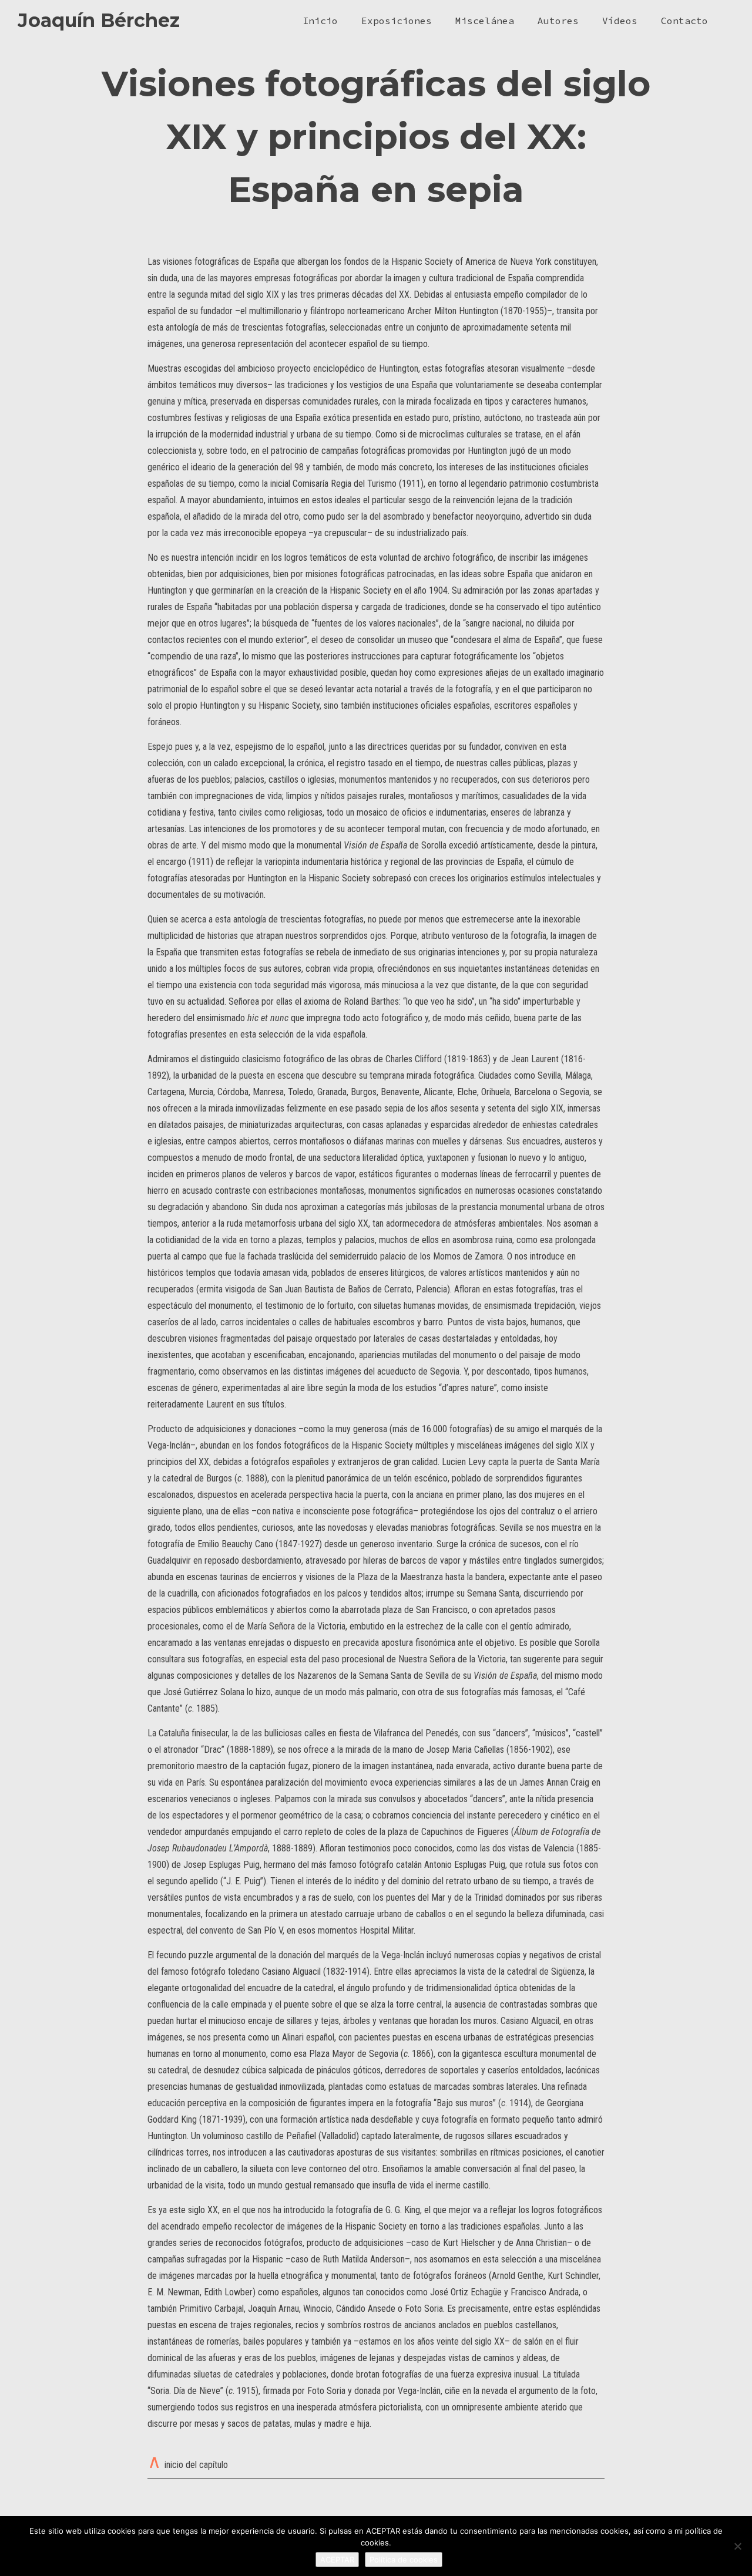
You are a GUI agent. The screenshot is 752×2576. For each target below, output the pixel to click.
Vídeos (620, 21)
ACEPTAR (337, 2560)
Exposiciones (397, 21)
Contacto (684, 21)
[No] (737, 2546)
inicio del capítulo (196, 2465)
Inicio (320, 21)
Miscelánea (485, 21)
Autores (558, 21)
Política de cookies (404, 2560)
